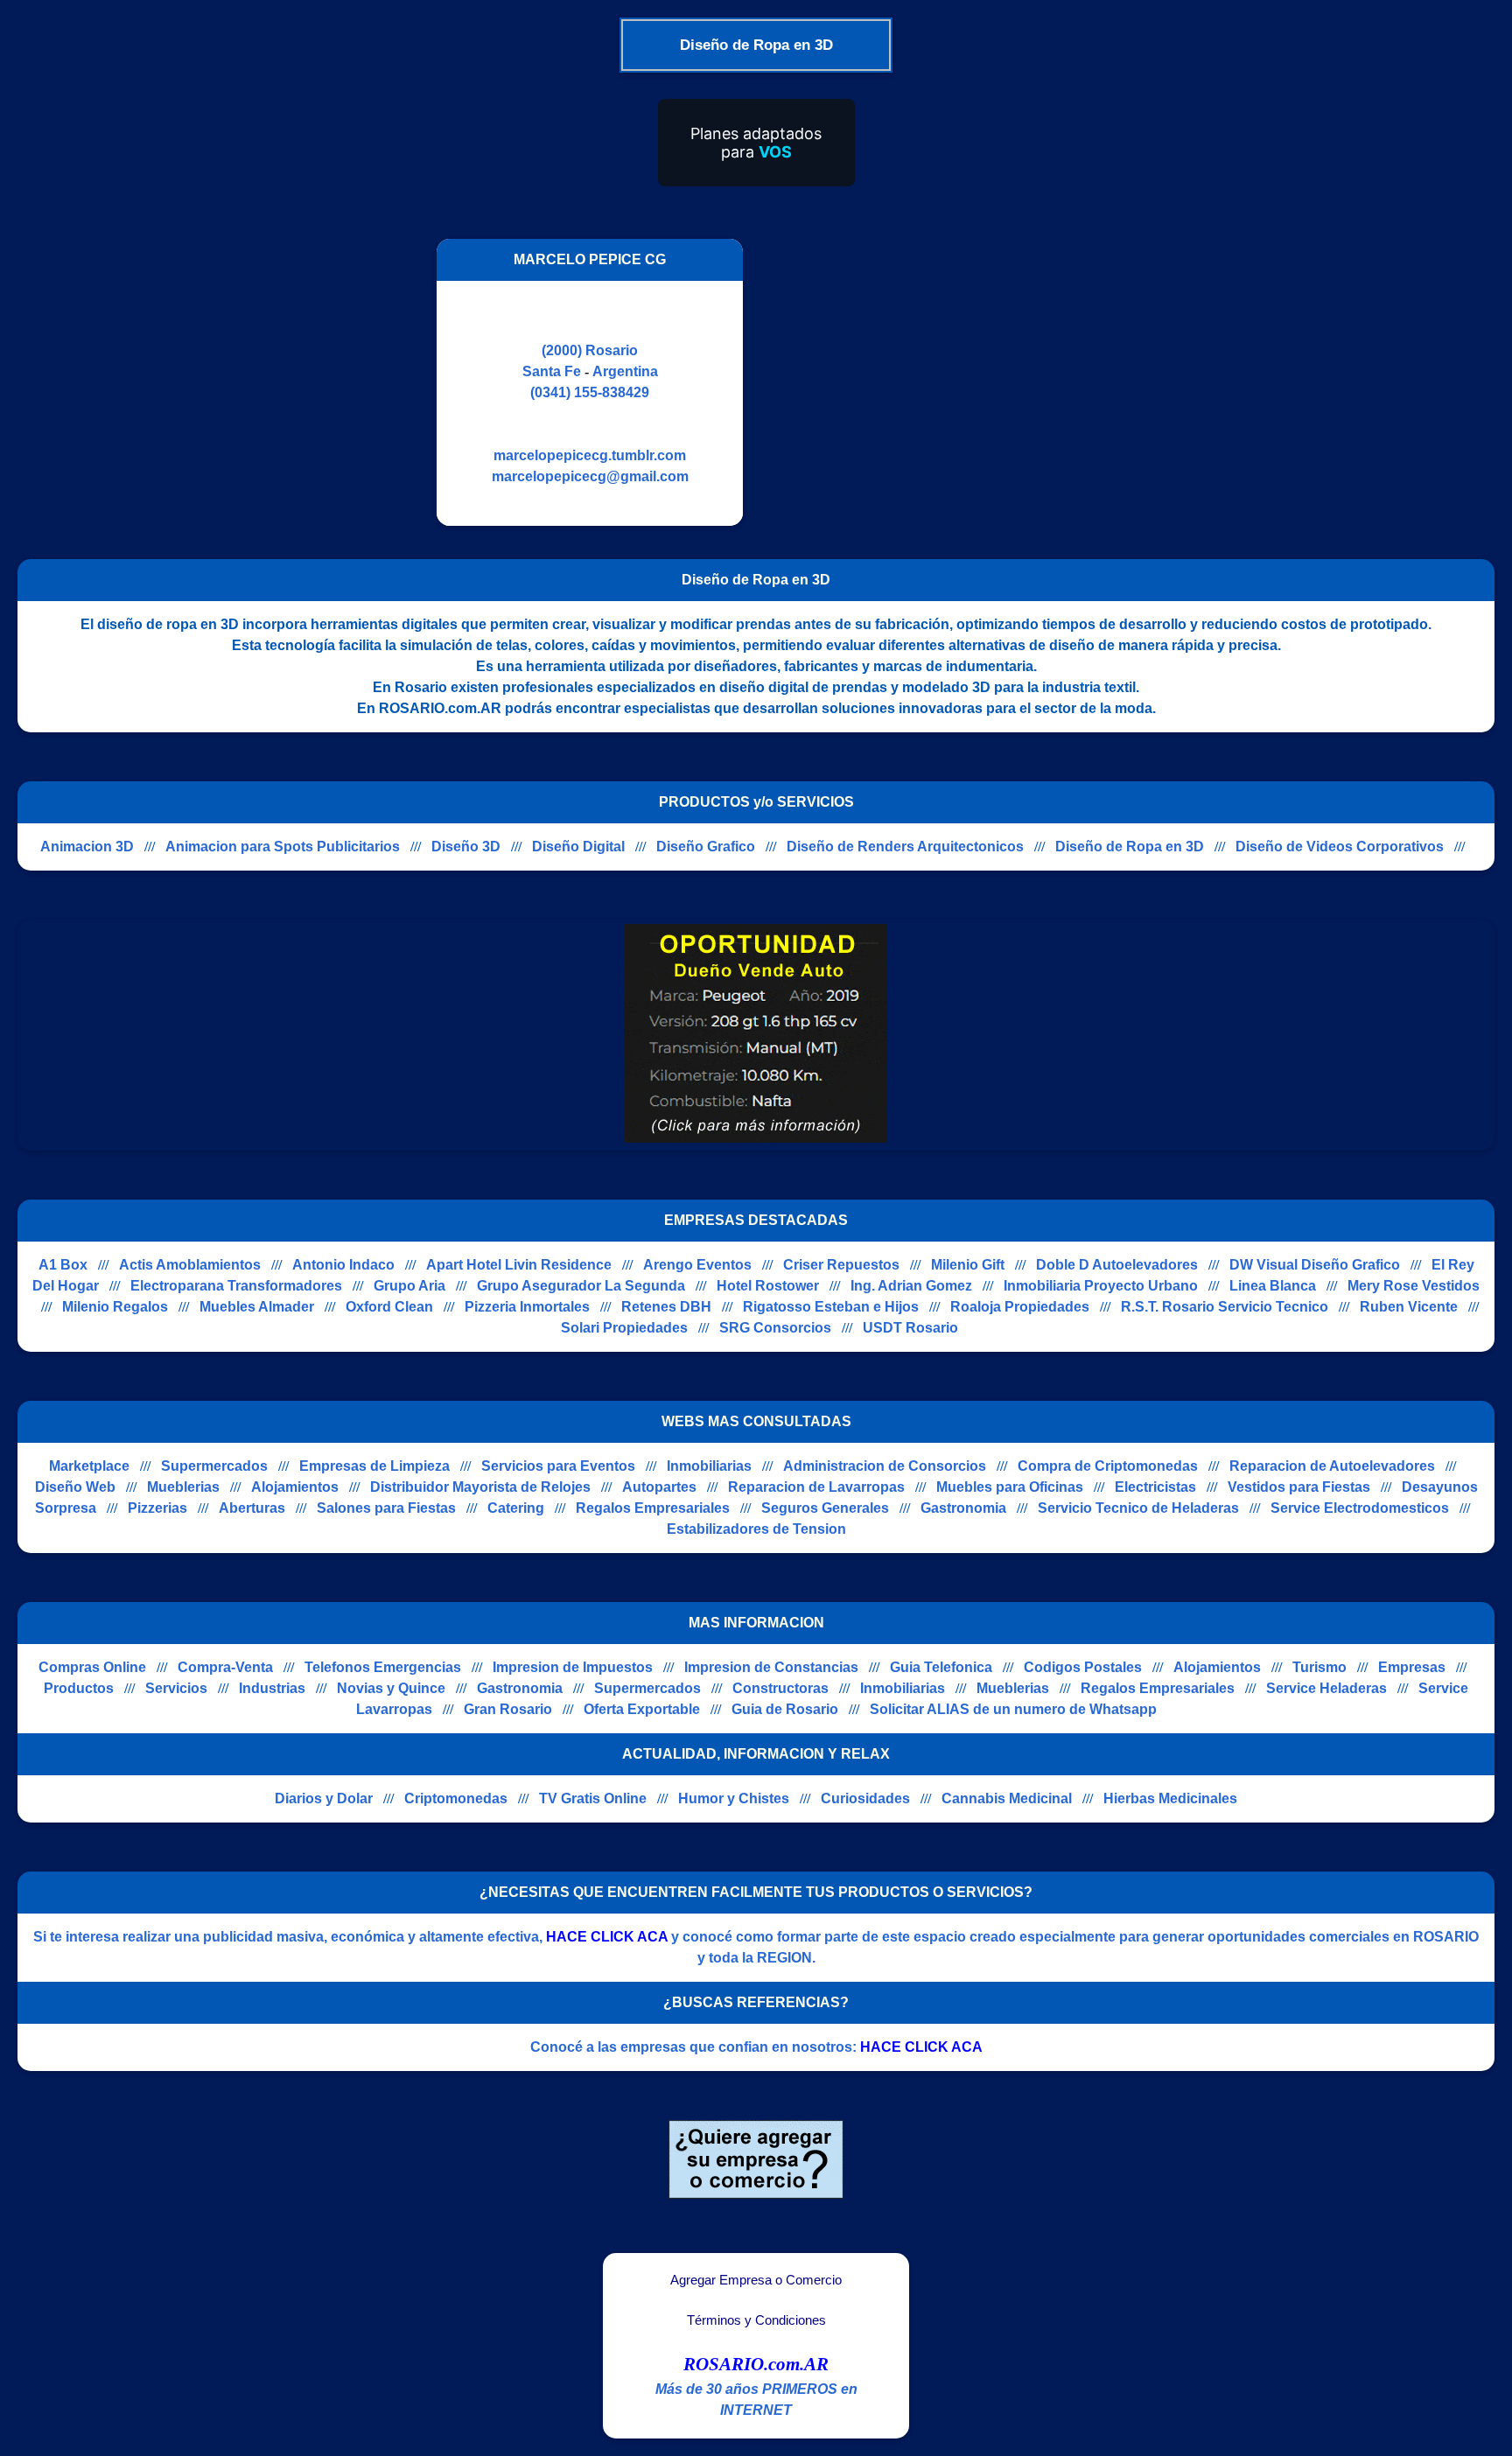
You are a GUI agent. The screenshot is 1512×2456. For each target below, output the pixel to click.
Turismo (1319, 1667)
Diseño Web (75, 1487)
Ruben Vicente (1409, 1307)
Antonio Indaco (343, 1265)
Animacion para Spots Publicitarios (283, 847)
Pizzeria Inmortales (527, 1307)
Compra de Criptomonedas (1108, 1466)
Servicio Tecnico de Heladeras (1138, 1508)
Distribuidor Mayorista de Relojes (480, 1487)
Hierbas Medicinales (1170, 1798)
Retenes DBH (666, 1307)
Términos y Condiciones (756, 2320)
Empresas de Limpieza (374, 1466)
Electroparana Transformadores (236, 1286)
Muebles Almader (257, 1307)
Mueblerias (183, 1487)
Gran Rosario (508, 1709)
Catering (516, 1508)
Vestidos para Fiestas (1299, 1487)
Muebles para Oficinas (1010, 1487)
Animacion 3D (87, 847)
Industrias (272, 1688)
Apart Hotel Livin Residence (519, 1265)
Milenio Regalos (115, 1307)
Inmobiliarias (709, 1466)
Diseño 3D (466, 847)
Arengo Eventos (697, 1265)
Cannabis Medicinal (1007, 1798)
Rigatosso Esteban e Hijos (831, 1307)
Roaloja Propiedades (1020, 1307)
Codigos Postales (1083, 1667)
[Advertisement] (907, 382)
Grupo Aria (409, 1286)
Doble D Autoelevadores (1117, 1265)
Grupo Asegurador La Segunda (581, 1286)
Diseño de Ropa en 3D (1130, 847)
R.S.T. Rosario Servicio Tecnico (1225, 1307)
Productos (79, 1688)
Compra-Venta (225, 1667)
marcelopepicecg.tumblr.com (590, 455)
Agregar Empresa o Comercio (756, 2280)
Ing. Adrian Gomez (911, 1286)
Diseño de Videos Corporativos (1340, 847)
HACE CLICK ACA (607, 1937)
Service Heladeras (1326, 1688)
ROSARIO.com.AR (756, 2364)
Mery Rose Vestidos (1414, 1286)
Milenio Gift (968, 1265)
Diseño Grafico (706, 847)
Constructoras (780, 1688)
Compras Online (92, 1667)
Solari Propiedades (624, 1328)
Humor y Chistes (734, 1798)
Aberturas (252, 1508)
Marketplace (89, 1466)
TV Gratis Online (593, 1798)
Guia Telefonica (941, 1667)
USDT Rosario (910, 1328)
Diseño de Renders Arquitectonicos (905, 847)
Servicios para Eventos (558, 1466)
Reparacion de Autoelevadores (1332, 1466)
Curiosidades (865, 1798)
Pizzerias (157, 1508)
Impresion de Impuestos (573, 1667)
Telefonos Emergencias (383, 1667)
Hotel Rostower (768, 1286)
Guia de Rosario (785, 1709)
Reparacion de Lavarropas (816, 1487)
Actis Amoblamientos (190, 1265)
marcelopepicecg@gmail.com (590, 476)
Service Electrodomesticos (1360, 1508)
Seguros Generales (825, 1508)
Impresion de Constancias (771, 1667)
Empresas (1412, 1667)
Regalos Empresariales (653, 1508)
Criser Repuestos (841, 1265)
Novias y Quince (391, 1688)
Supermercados (214, 1466)
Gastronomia (963, 1508)
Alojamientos (295, 1487)
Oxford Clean (389, 1307)
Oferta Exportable (642, 1709)
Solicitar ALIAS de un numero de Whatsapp (1013, 1709)
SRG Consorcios (775, 1328)
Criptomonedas (456, 1798)
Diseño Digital (578, 847)
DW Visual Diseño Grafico (1315, 1265)
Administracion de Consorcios (885, 1466)
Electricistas (1155, 1487)
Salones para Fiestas (386, 1508)
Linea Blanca (1273, 1286)
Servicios (176, 1688)
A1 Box (63, 1265)
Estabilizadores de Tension (756, 1529)
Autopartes (659, 1487)
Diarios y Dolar (324, 1798)
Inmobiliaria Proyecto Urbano (1101, 1286)
